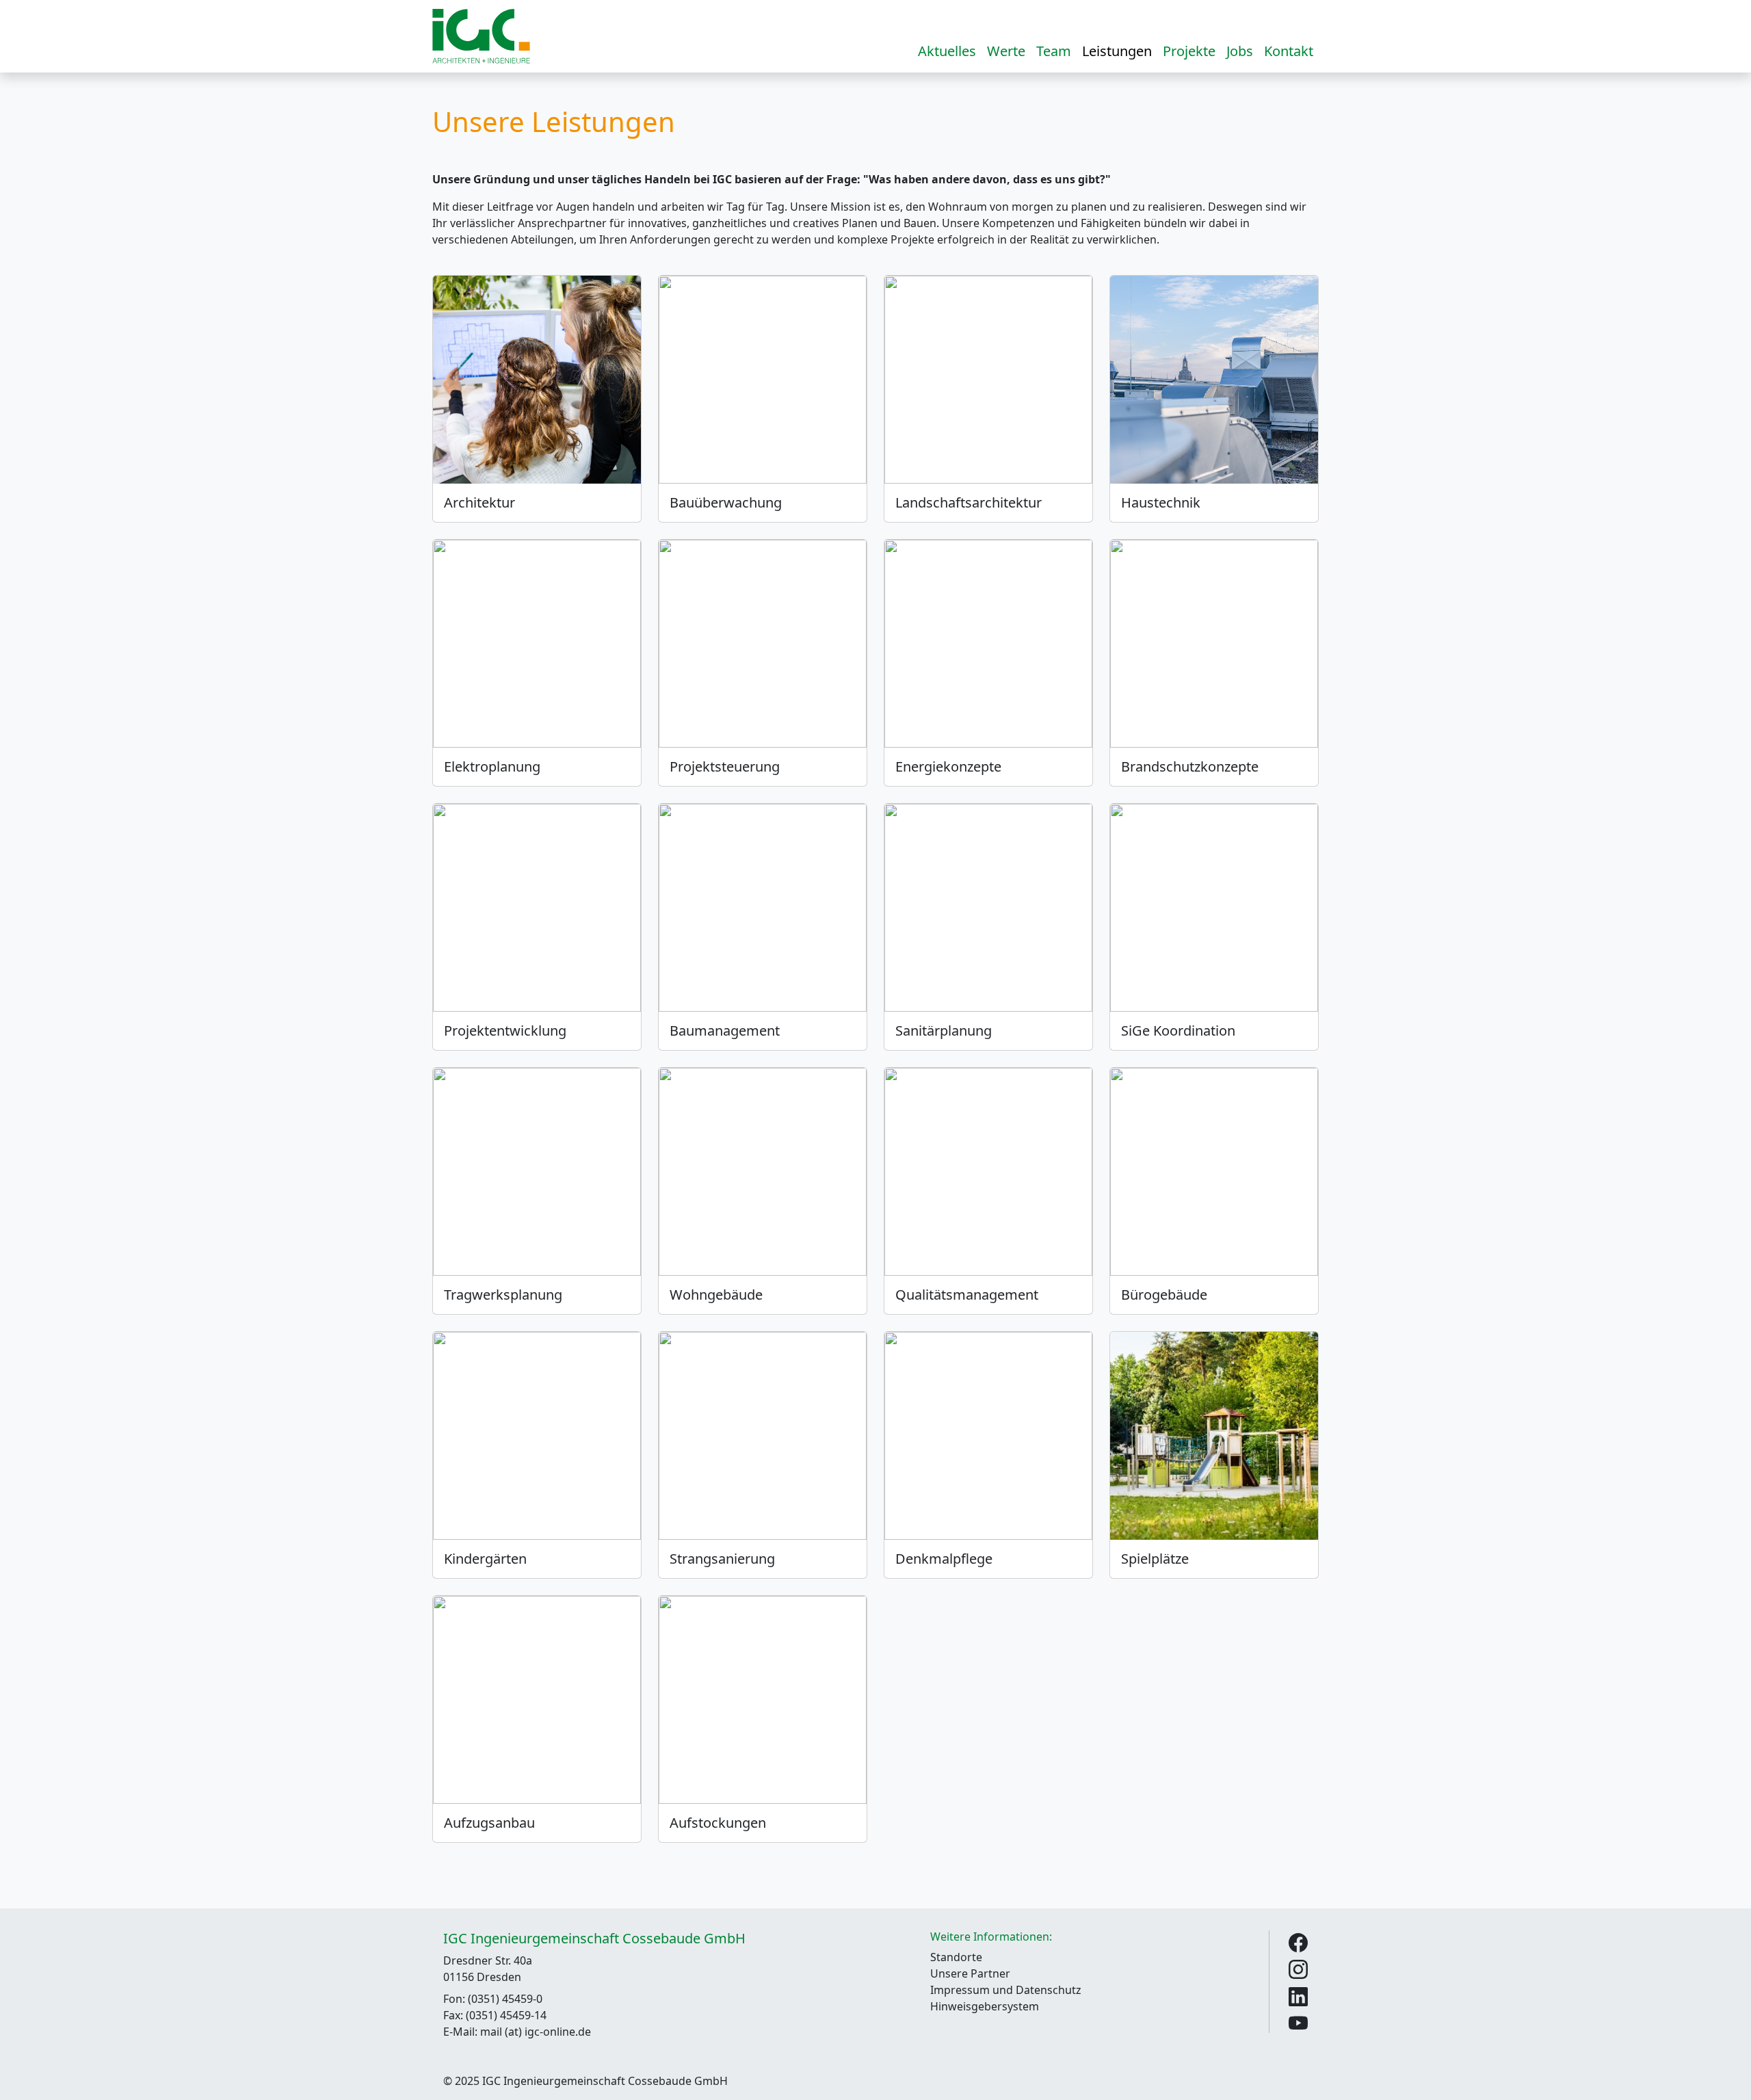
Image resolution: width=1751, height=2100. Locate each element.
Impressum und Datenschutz (1006, 1990)
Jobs (1240, 51)
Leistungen (1117, 51)
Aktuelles (947, 51)
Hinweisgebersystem (985, 2006)
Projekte (1189, 51)
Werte (1006, 51)
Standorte (956, 1957)
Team (1054, 51)
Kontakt (1289, 51)
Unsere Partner (970, 1973)
